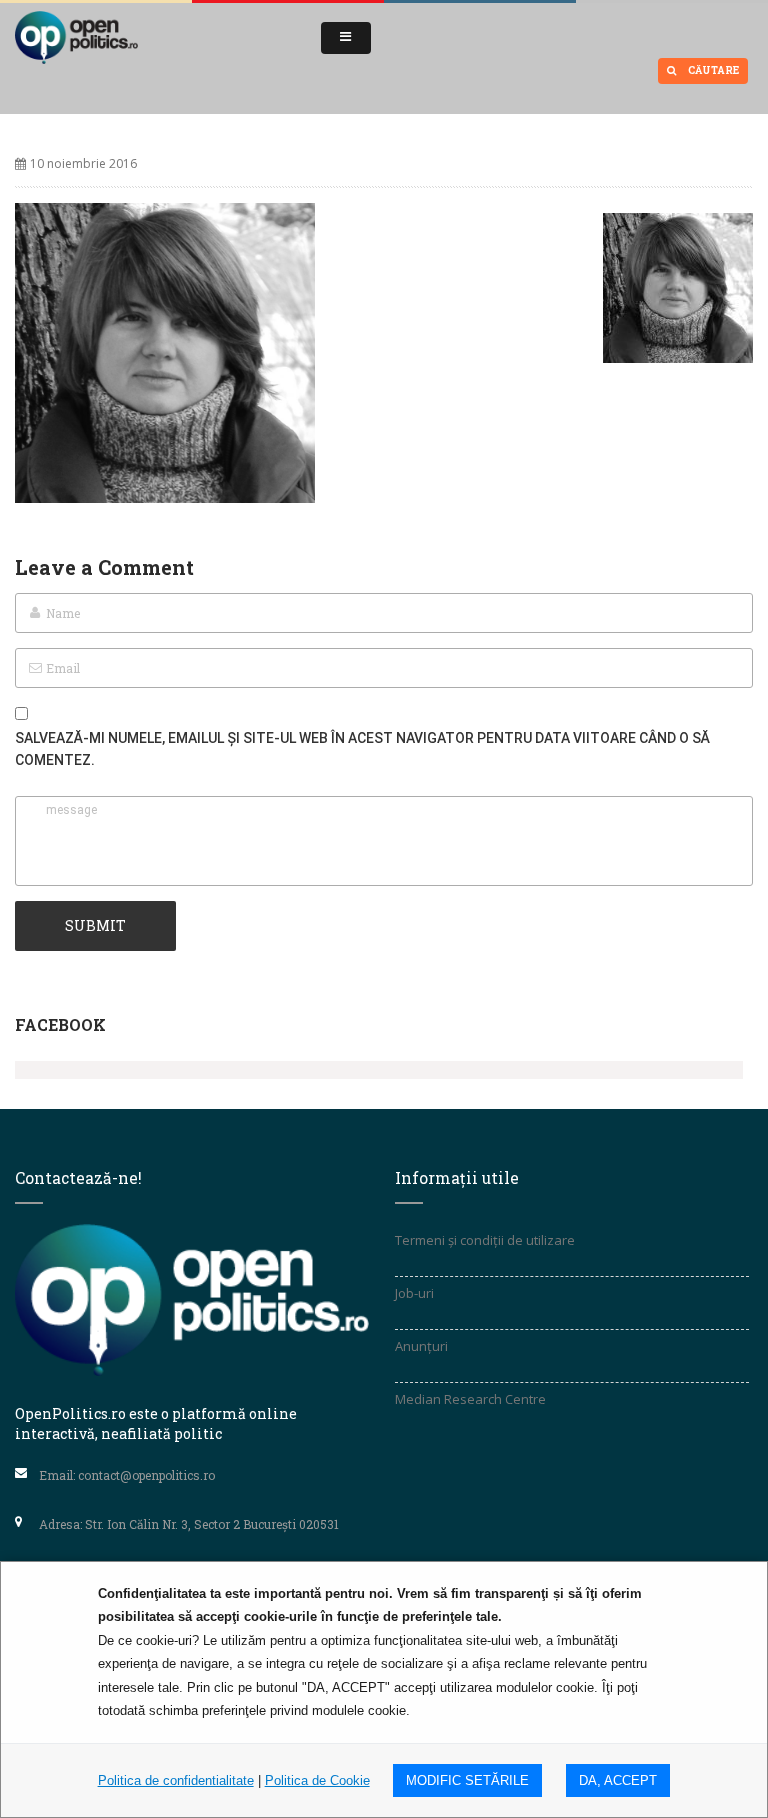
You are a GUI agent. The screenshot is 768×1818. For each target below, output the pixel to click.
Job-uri (414, 1293)
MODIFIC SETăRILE (467, 1780)
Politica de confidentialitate (176, 1780)
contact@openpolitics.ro (146, 1475)
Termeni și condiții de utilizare (485, 1240)
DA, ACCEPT (618, 1780)
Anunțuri (421, 1346)
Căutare (712, 70)
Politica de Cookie (317, 1780)
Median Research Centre (470, 1399)
